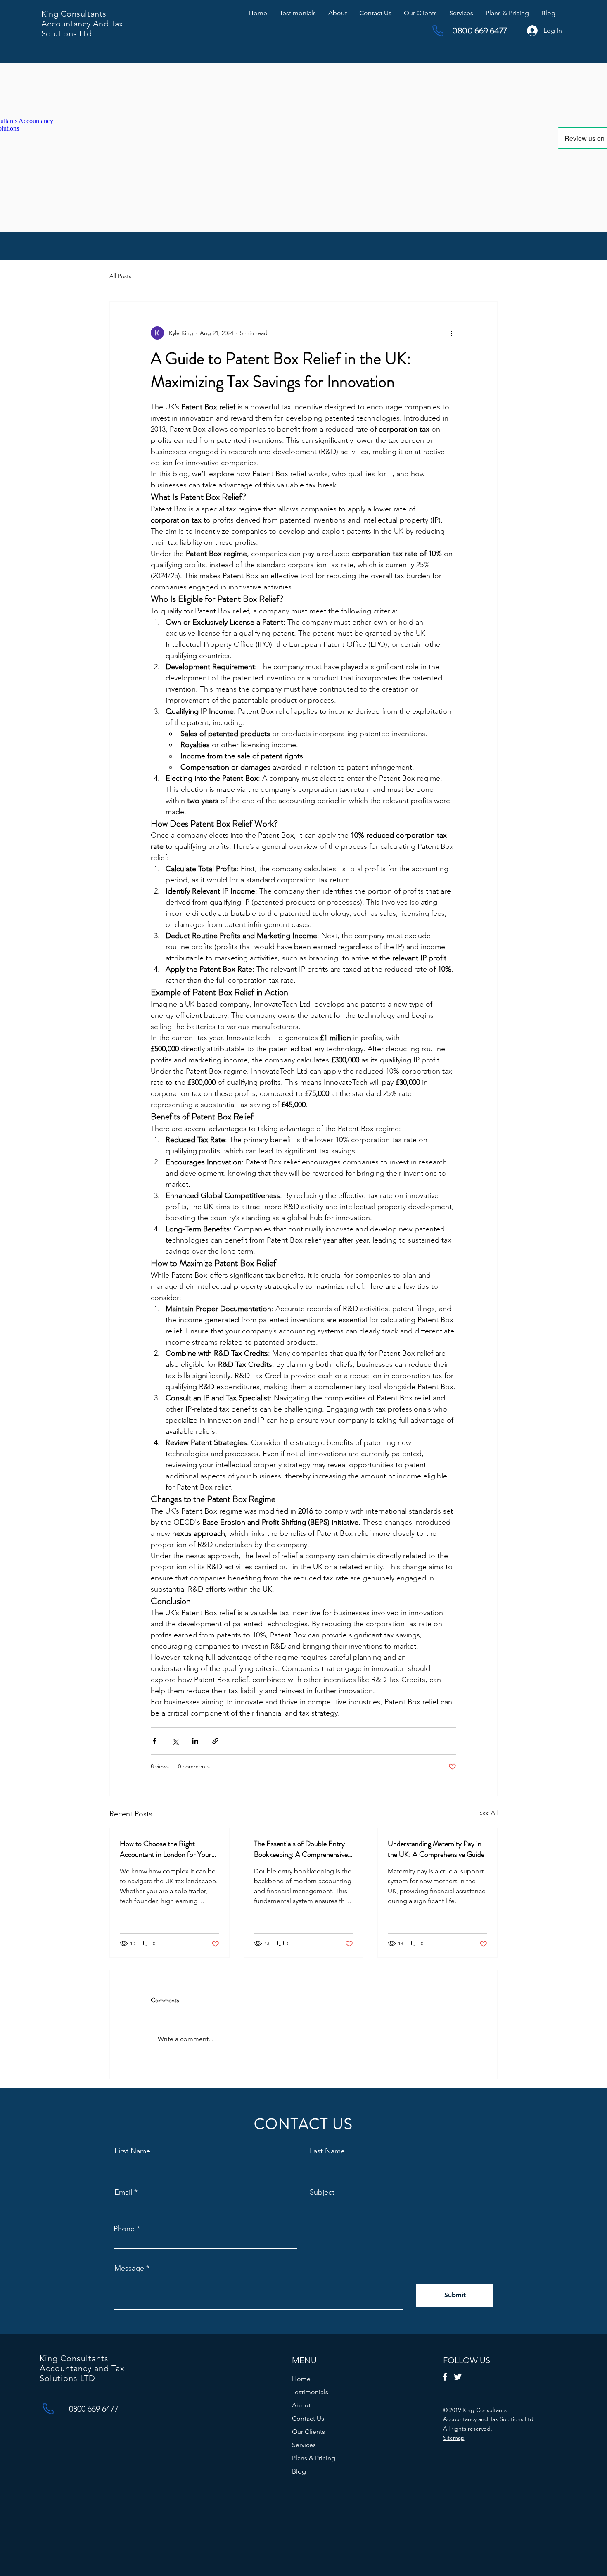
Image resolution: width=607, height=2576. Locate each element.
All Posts (120, 276)
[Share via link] (215, 1741)
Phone (124, 2229)
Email (123, 2192)
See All (488, 1813)
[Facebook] (445, 2377)
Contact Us (308, 2418)
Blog (299, 2471)
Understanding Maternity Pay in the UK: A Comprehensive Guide (436, 1849)
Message (129, 2268)
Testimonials (310, 2392)
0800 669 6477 (479, 31)
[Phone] (438, 31)
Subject (322, 2192)
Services (304, 2445)
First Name (132, 2151)
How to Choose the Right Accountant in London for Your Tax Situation (166, 1849)
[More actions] (451, 333)
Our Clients (308, 2432)
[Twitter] (458, 2377)
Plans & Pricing (314, 2458)
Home (301, 2379)
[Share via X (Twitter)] (175, 1741)
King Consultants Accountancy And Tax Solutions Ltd (82, 24)
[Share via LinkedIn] (195, 1741)
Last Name (327, 2151)
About (301, 2405)
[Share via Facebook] (155, 1741)
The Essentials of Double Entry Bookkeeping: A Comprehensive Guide (301, 1849)
